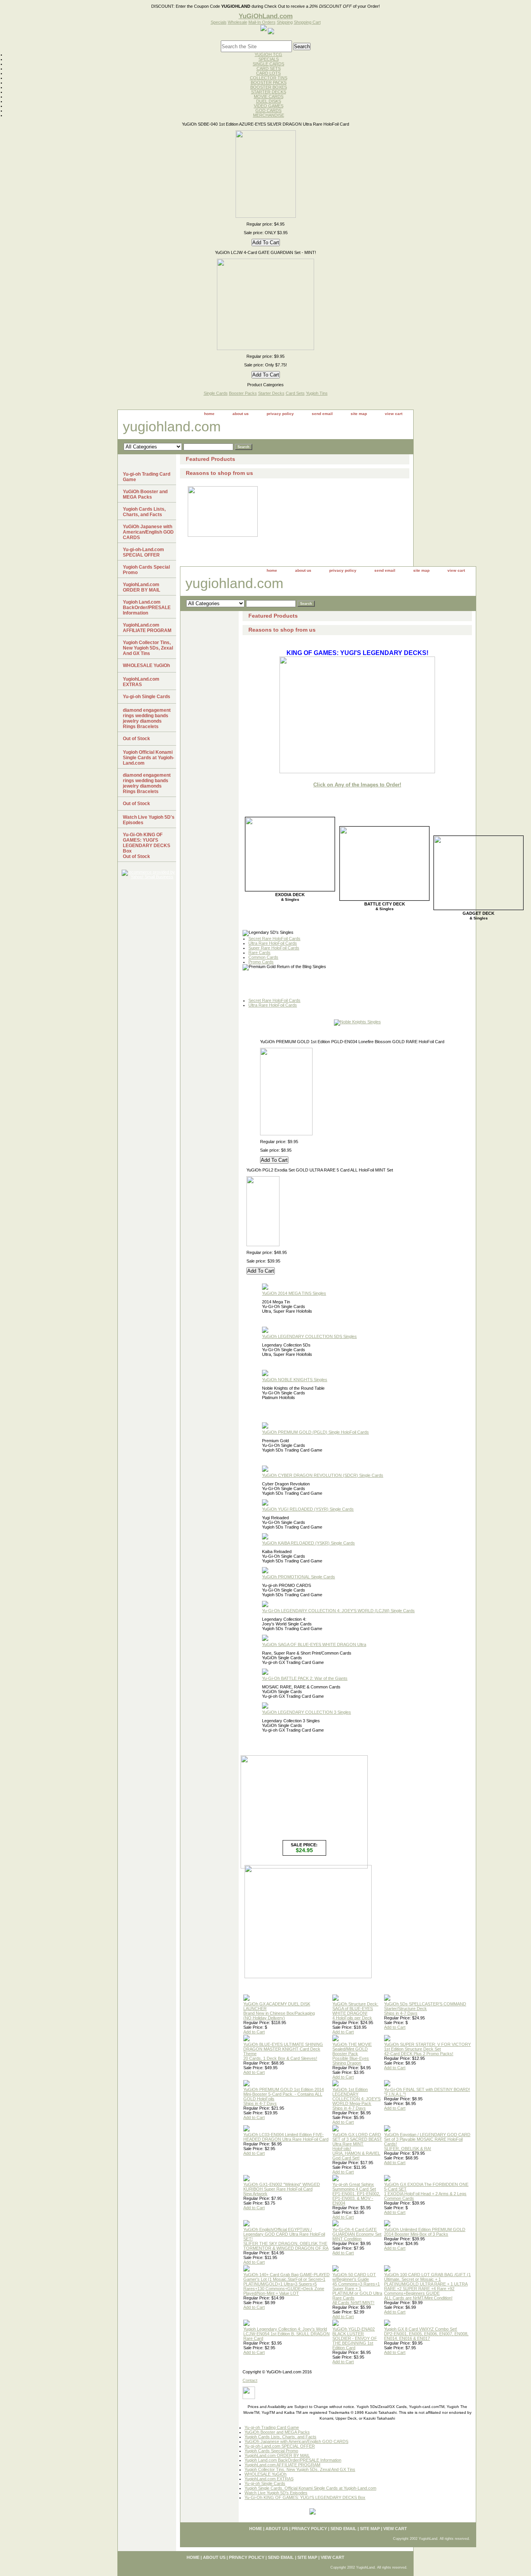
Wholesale (238, 22)
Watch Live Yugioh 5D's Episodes (276, 2493)
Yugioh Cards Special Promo (271, 2451)
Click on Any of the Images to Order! (357, 785)
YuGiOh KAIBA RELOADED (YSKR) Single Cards (308, 1543)
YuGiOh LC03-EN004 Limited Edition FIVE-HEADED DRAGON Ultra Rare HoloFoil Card (286, 2137)
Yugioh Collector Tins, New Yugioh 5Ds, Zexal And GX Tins (300, 2469)
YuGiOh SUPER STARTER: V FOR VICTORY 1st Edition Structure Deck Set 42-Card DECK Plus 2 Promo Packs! (427, 2049)
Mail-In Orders (262, 22)
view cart (394, 414)
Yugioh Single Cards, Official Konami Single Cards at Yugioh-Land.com (310, 2488)
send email (322, 414)
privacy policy (280, 414)
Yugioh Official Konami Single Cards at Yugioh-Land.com (148, 758)
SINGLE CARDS (268, 64)
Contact (250, 2380)
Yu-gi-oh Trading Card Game (272, 2427)
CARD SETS (269, 68)
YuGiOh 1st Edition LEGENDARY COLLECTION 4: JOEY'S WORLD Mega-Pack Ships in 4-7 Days (356, 2099)
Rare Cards (259, 953)
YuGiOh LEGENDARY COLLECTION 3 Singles (307, 1712)
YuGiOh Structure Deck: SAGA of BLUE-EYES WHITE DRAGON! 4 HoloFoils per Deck (355, 2011)
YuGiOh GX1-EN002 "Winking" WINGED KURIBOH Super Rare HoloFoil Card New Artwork (282, 2189)
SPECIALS (269, 59)
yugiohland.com (172, 426)
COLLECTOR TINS (269, 78)
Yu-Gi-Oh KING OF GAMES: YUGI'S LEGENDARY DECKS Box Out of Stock (147, 846)
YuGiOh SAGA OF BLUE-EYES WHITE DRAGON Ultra (314, 1644)
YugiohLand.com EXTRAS (269, 2479)
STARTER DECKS (269, 92)
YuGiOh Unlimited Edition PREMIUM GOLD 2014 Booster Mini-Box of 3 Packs (425, 2232)
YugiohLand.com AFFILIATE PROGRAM (282, 2465)
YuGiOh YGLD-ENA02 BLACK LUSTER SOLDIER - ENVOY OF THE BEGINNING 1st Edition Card (355, 2338)
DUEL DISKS (269, 101)
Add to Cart (254, 2032)
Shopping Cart (307, 22)
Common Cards (263, 957)
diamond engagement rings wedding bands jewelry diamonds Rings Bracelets (147, 718)
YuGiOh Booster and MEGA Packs (277, 2432)
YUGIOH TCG (268, 54)
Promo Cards (261, 962)
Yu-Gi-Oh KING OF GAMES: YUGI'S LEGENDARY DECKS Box (305, 2497)
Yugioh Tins (317, 393)
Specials (219, 22)
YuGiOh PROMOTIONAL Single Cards (299, 1577)
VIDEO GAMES (269, 106)
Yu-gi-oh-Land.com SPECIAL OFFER (280, 2446)
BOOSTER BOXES (269, 87)
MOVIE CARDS (269, 96)
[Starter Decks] (308, 1977)
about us (241, 414)
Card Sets (295, 393)
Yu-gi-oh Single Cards (265, 2483)
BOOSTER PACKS (269, 82)
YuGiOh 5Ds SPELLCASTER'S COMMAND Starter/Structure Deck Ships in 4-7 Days (425, 2009)
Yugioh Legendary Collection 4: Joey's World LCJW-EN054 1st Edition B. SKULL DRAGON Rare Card (286, 2334)
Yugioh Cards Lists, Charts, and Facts (280, 2437)
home (209, 414)
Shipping (285, 22)
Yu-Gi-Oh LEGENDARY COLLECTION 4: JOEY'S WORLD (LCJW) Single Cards (338, 1611)
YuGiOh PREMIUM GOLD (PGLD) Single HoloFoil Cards (315, 1432)
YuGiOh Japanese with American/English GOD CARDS (296, 2441)
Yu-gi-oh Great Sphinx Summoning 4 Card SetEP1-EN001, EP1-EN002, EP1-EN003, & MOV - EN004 (356, 2194)
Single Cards (216, 393)
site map (359, 414)
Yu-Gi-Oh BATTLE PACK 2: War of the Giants (305, 1678)
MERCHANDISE (269, 115)
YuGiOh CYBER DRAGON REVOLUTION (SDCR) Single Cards (323, 1475)
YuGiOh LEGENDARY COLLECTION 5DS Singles (309, 1336)
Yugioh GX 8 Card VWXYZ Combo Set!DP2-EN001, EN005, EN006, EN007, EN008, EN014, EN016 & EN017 (426, 2334)
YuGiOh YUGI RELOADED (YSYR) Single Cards (308, 1509)
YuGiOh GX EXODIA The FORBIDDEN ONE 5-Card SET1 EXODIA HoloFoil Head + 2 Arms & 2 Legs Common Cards (426, 2191)
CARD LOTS (268, 73)
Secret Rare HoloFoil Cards (274, 939)
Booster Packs (243, 393)
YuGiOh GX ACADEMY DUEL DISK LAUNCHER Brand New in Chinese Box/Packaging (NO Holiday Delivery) (279, 2011)
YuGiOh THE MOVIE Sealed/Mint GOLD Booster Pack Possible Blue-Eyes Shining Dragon (352, 2054)
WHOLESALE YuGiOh (265, 2474)
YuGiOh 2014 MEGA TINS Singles (294, 1293)
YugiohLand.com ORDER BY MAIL (277, 2455)
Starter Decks (271, 393)
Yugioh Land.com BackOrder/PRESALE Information (293, 2460)
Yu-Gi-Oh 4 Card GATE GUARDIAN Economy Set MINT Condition (357, 2234)
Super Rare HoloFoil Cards (274, 948)
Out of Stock (136, 739)
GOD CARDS (268, 110)
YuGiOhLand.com (266, 16)
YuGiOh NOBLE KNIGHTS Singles (295, 1380)
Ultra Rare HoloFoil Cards (273, 943)
